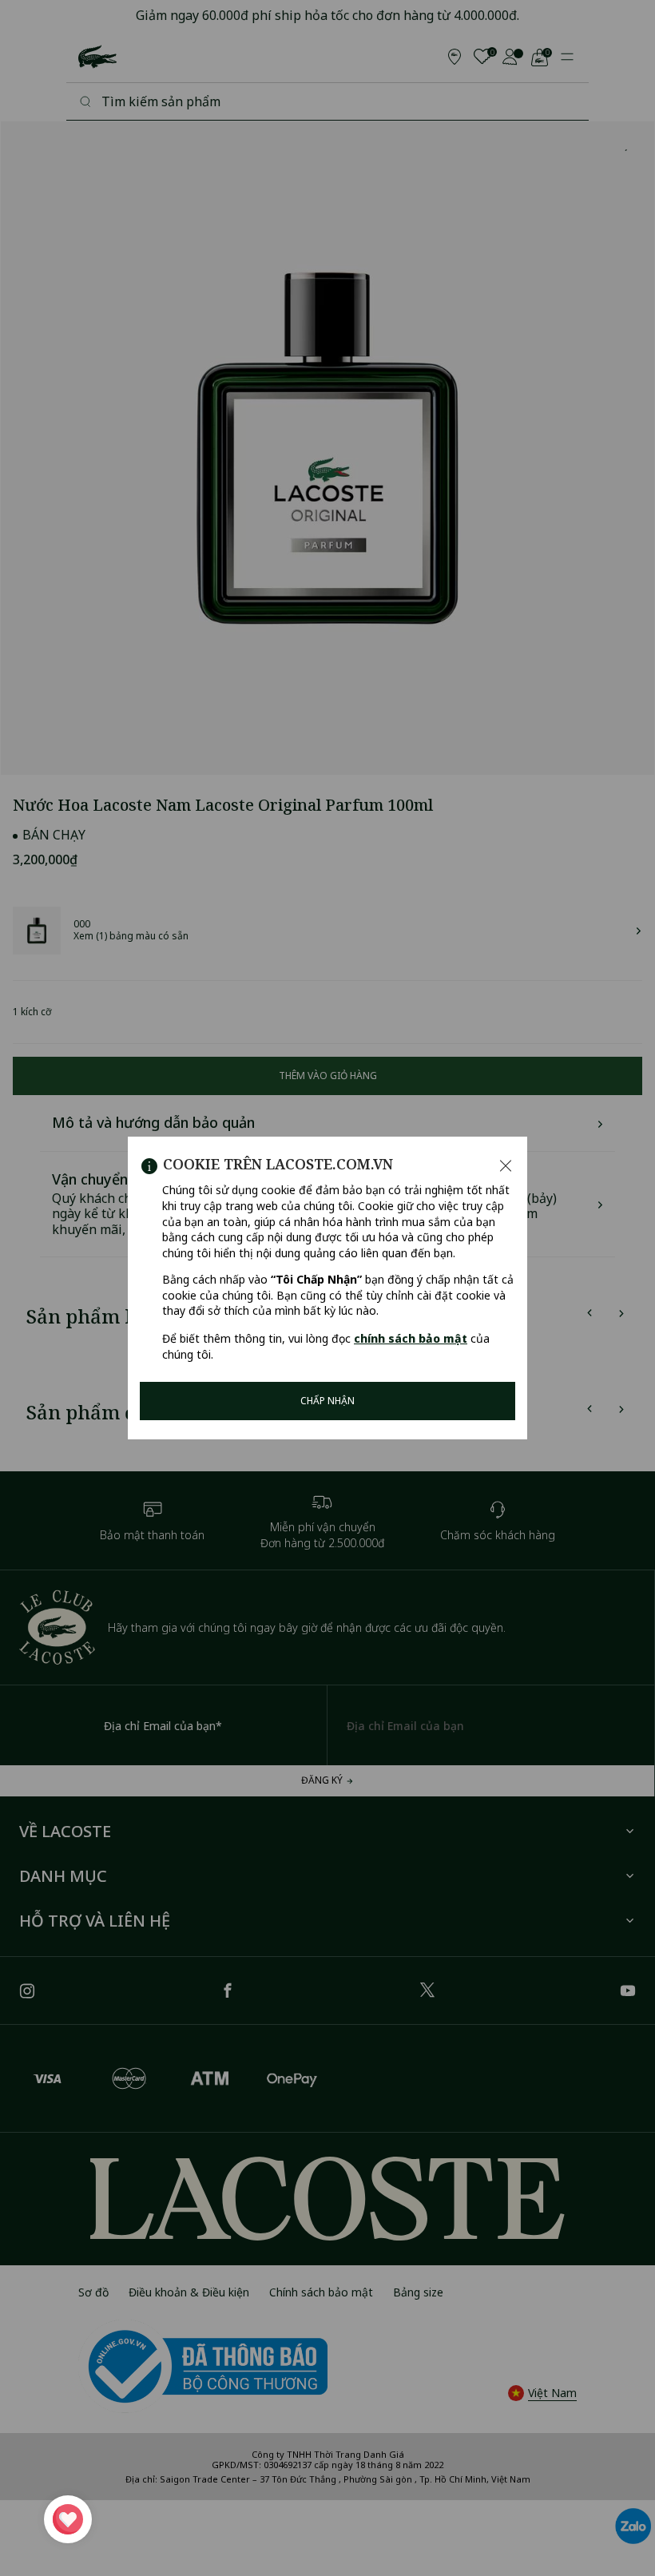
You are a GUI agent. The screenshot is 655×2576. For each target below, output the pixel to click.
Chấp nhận (327, 1401)
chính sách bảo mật (411, 1338)
